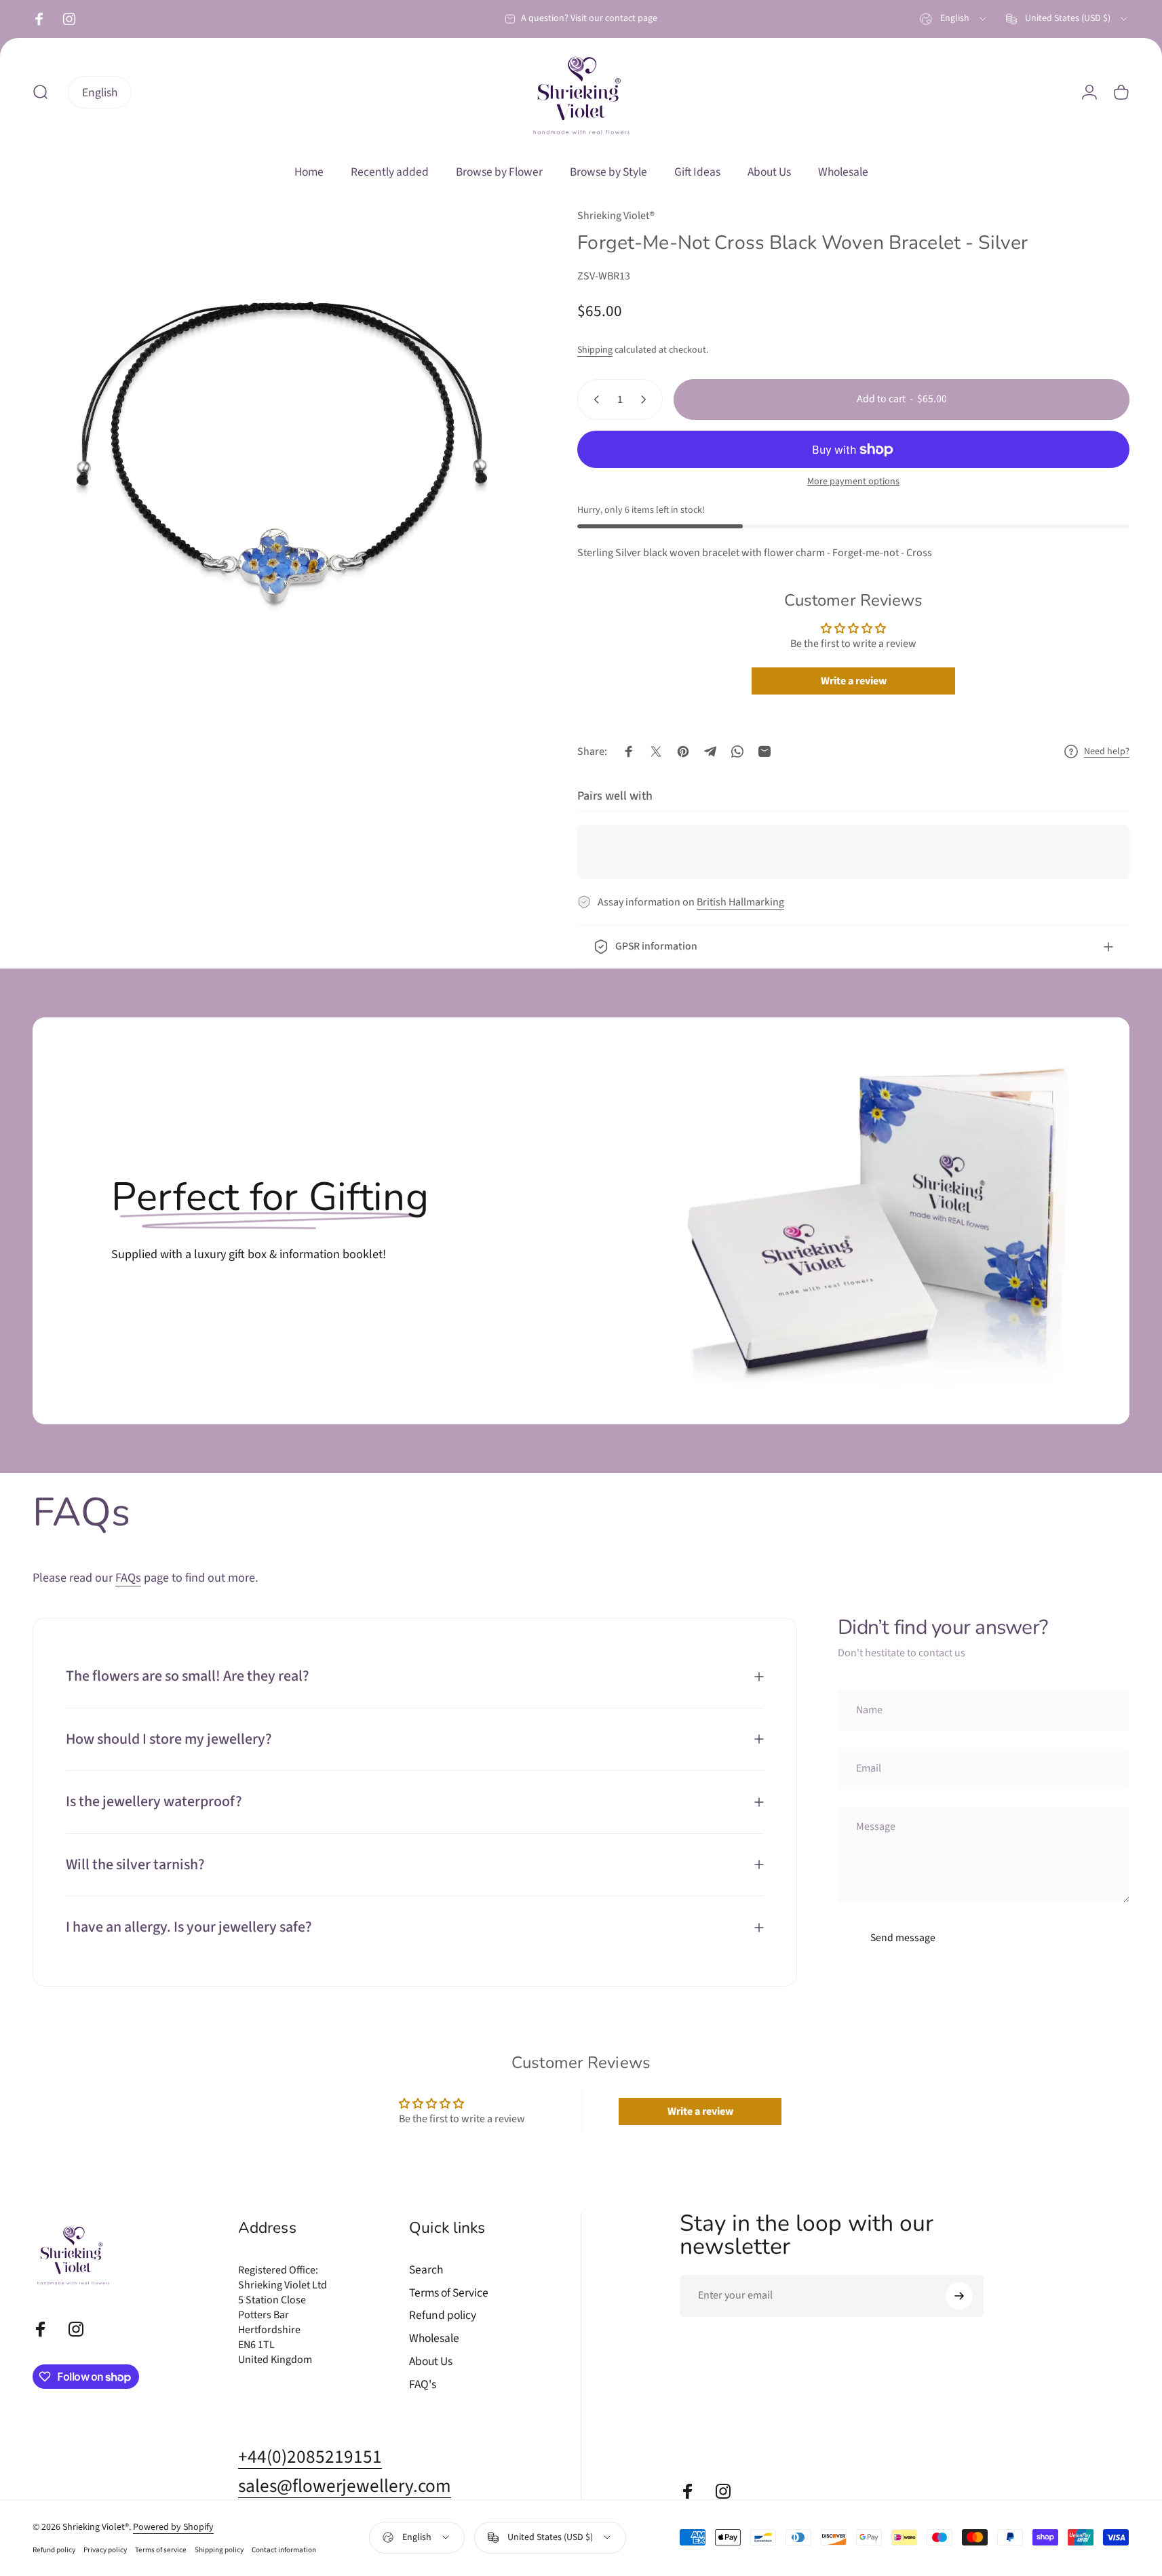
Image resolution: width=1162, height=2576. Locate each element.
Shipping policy (219, 2550)
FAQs (128, 1578)
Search (426, 2270)
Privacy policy (105, 2550)
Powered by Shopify (173, 2527)
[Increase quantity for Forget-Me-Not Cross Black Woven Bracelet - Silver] (646, 399)
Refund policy (443, 2316)
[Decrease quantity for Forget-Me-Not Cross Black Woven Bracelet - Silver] (594, 399)
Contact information (284, 2550)
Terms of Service (449, 2293)
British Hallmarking (740, 902)
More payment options (853, 482)
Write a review (854, 681)
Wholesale (434, 2339)
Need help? (1107, 752)
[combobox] (954, 19)
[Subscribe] (959, 2296)
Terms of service (161, 2550)
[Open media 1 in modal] (277, 452)
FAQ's (423, 2385)
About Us (431, 2362)
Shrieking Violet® (616, 216)
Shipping (595, 350)
